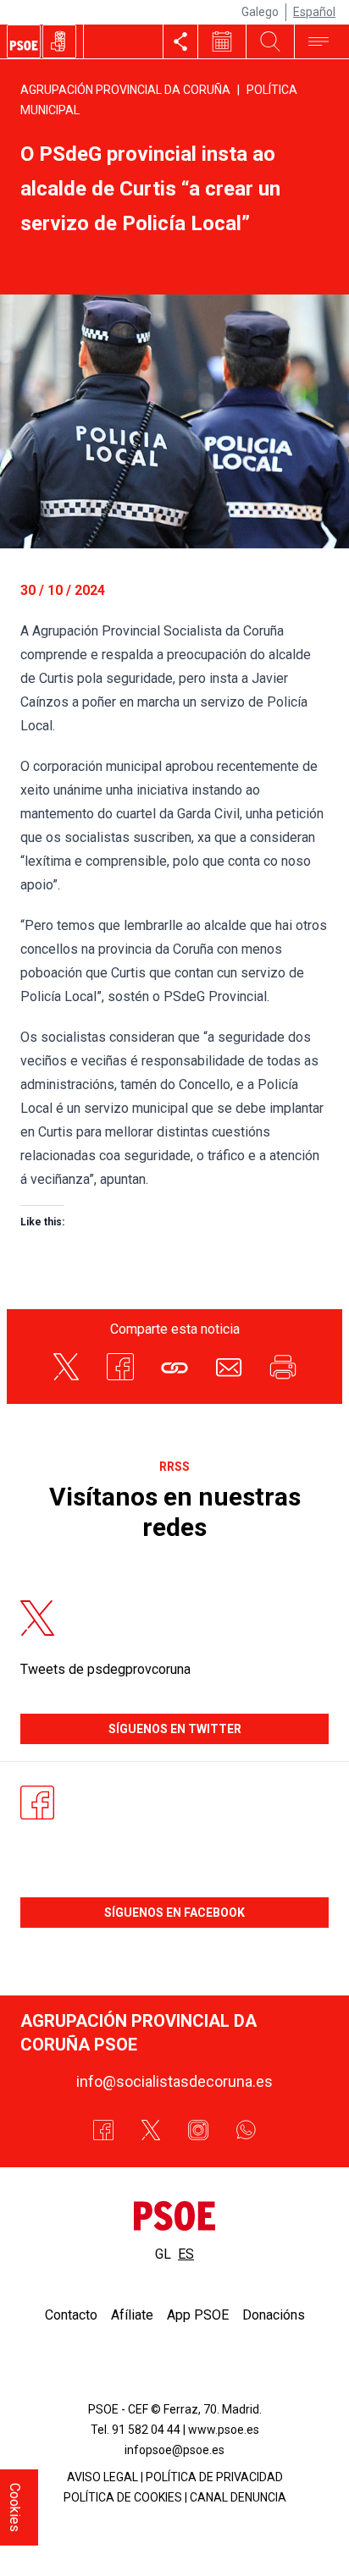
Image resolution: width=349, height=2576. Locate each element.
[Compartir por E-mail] (229, 1367)
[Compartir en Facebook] (120, 1367)
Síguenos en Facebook (174, 1913)
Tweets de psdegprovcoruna (105, 1669)
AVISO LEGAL (102, 2477)
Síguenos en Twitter (175, 1729)
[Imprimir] (283, 1367)
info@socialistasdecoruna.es (174, 2081)
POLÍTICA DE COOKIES (123, 2497)
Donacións (274, 2315)
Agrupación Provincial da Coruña (125, 90)
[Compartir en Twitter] (66, 1367)
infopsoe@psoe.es (174, 2450)
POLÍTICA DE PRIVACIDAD (214, 2477)
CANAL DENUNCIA (238, 2497)
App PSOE (198, 2315)
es (186, 2254)
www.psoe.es (224, 2430)
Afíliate (132, 2315)
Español (314, 12)
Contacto (71, 2315)
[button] (174, 1367)
